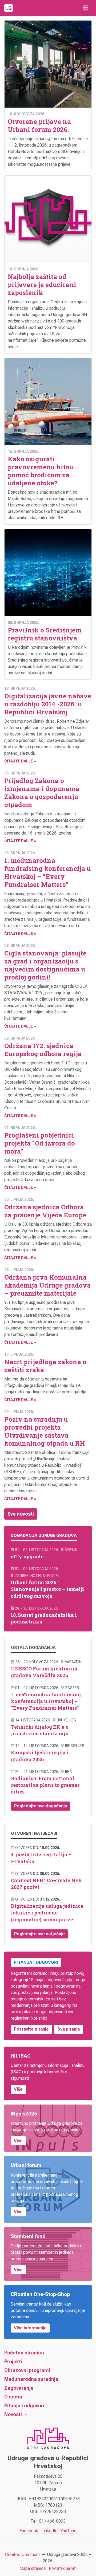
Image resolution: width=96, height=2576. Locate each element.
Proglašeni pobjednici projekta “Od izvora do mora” (40, 1143)
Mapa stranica (33, 2568)
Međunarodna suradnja (31, 2379)
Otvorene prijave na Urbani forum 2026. (39, 125)
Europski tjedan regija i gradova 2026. (40, 1756)
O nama (13, 2397)
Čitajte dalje (19, 761)
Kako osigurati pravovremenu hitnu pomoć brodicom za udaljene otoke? (41, 471)
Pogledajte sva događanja (41, 1806)
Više (18, 2089)
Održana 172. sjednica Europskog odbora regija (43, 1050)
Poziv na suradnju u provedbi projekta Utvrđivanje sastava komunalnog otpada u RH (45, 1431)
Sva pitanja (69, 2029)
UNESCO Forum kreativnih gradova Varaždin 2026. (44, 1672)
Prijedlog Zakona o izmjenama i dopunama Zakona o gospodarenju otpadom (42, 793)
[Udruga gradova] (9, 8)
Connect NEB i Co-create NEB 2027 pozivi (46, 1884)
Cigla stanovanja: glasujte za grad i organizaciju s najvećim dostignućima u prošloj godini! (45, 965)
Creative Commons (23, 2555)
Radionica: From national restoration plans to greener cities (45, 1785)
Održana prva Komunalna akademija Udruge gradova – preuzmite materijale (47, 1285)
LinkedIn (49, 2531)
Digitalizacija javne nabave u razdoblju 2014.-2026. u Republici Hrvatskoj (48, 704)
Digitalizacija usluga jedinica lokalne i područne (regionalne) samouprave (47, 1913)
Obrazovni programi (27, 2370)
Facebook (29, 2531)
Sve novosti (21, 1514)
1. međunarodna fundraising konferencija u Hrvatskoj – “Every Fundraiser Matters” (47, 872)
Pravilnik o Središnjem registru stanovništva (45, 634)
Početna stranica (24, 2353)
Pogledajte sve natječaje (39, 1934)
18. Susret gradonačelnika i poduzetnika (44, 1618)
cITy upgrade (27, 1556)
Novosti (13, 2414)
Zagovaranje (19, 2388)
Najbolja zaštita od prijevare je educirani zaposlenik (42, 285)
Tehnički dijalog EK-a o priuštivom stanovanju (40, 1730)
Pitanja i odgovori (24, 2406)
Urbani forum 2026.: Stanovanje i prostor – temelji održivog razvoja (47, 1589)
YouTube (69, 2531)
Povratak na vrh (63, 2568)
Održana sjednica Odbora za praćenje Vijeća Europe (45, 1211)
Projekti (13, 2361)
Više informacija (30, 2328)
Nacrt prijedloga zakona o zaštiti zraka (45, 1366)
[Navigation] (85, 8)
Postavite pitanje (31, 2029)
